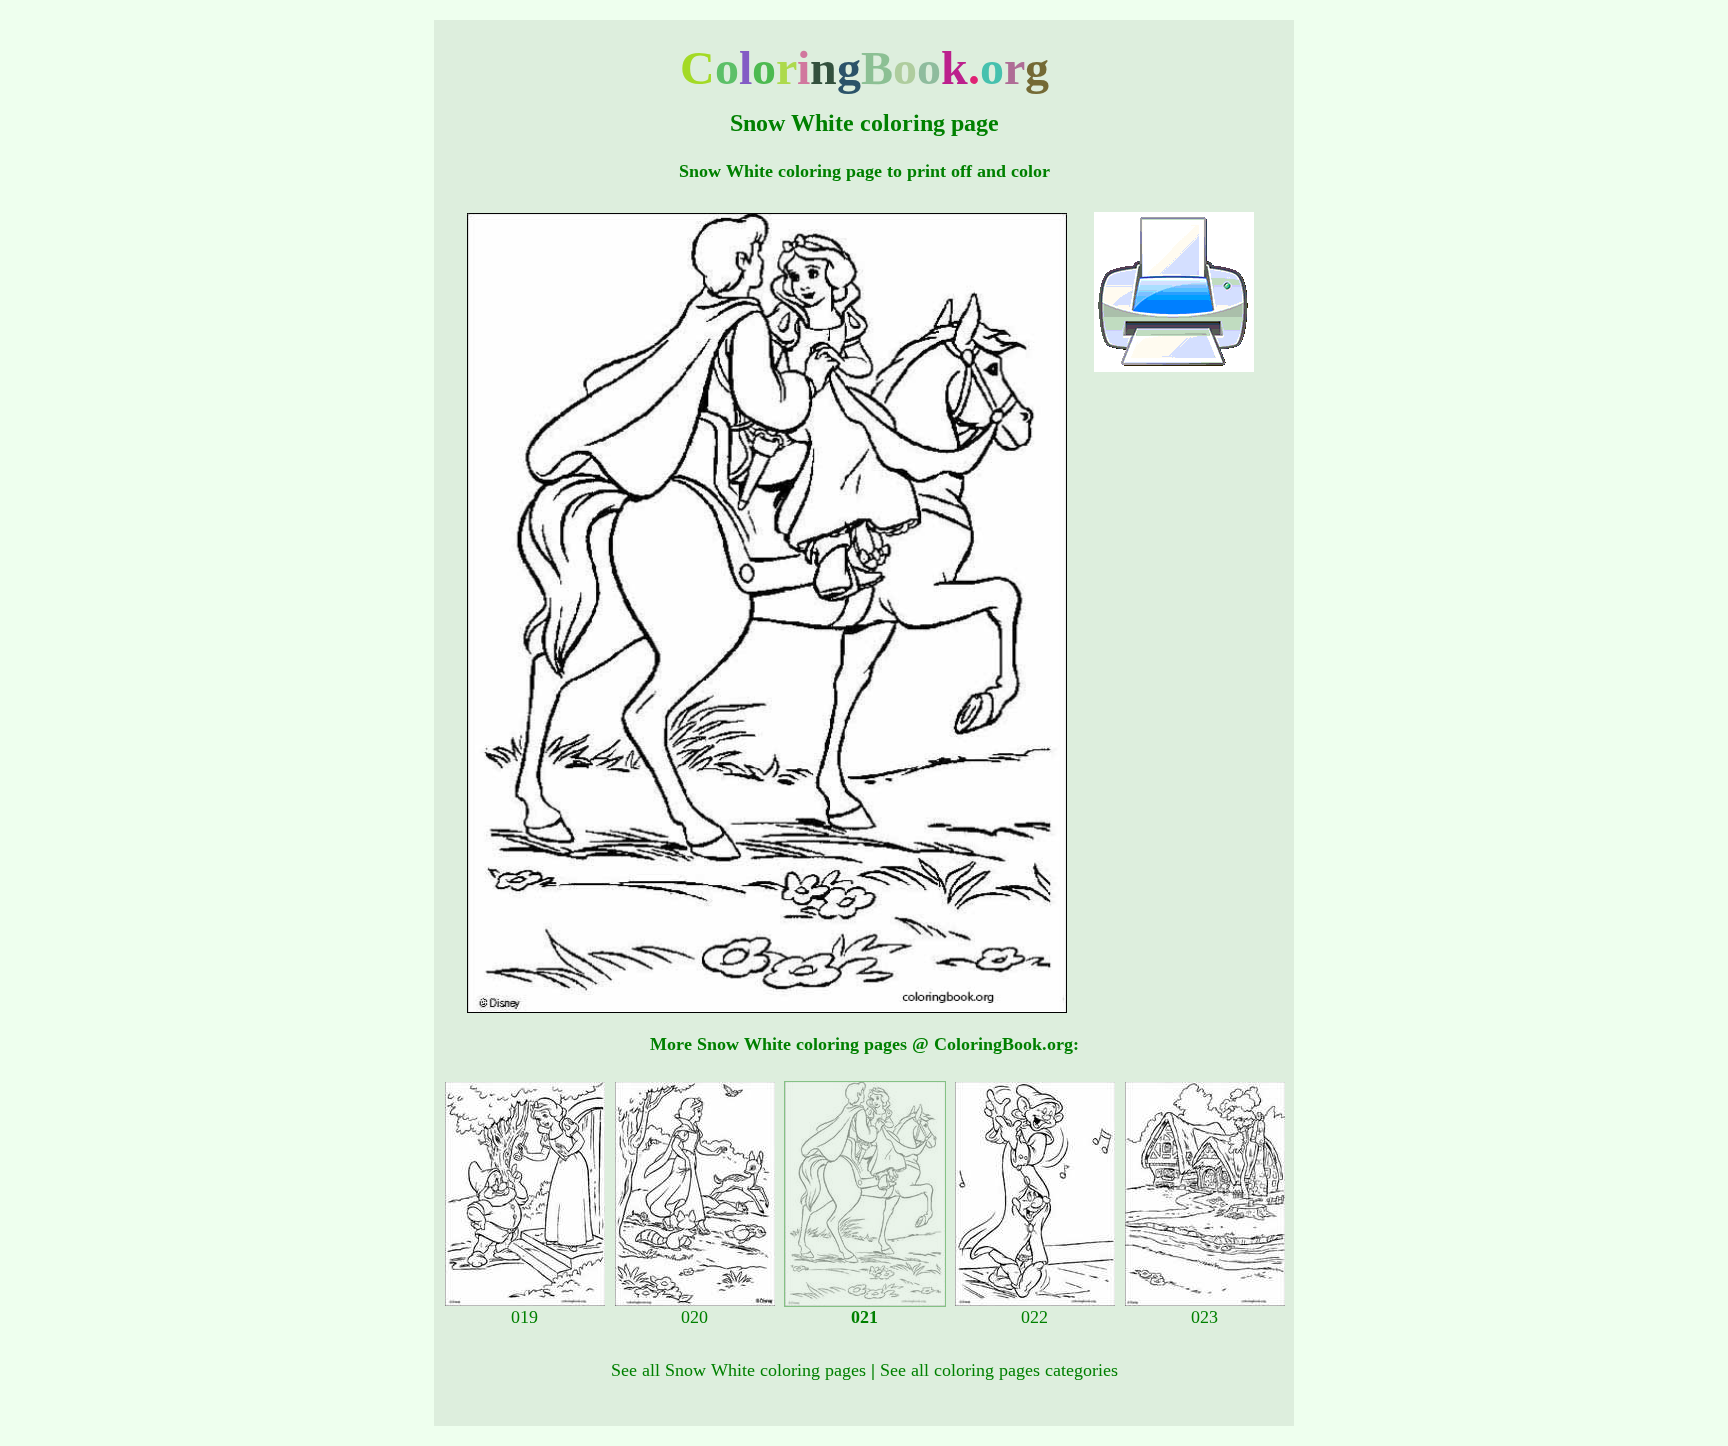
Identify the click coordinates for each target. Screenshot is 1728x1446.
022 (1034, 1317)
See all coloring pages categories (999, 1370)
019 (524, 1317)
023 (1204, 1317)
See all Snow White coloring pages (738, 1370)
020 (694, 1317)
